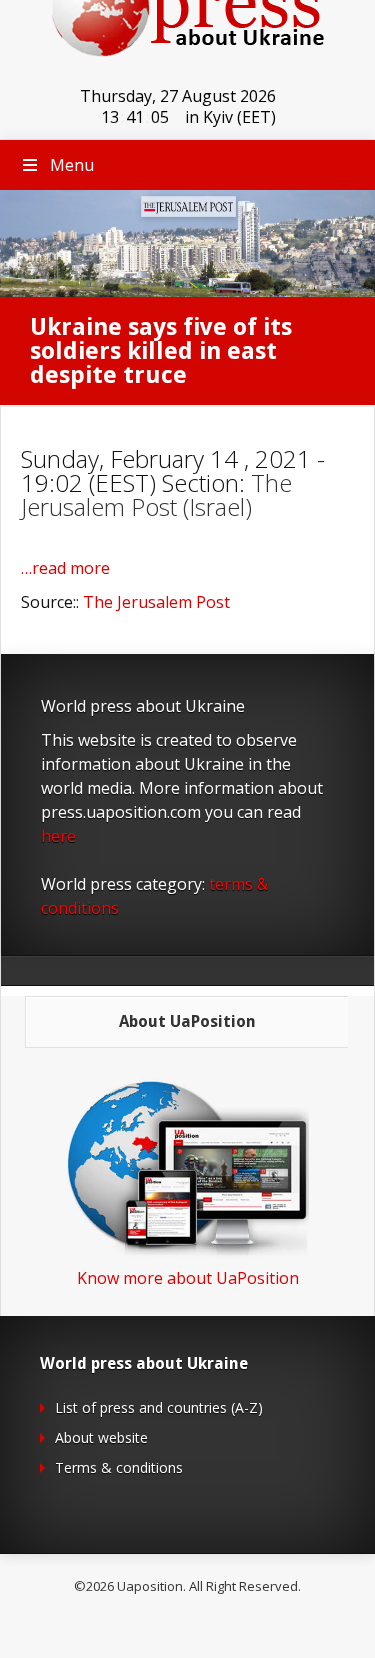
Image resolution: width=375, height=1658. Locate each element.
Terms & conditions (119, 1467)
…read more (65, 568)
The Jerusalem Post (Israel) (156, 494)
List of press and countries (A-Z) (159, 1407)
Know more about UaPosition (188, 1278)
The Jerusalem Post (156, 602)
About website (101, 1437)
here (58, 836)
